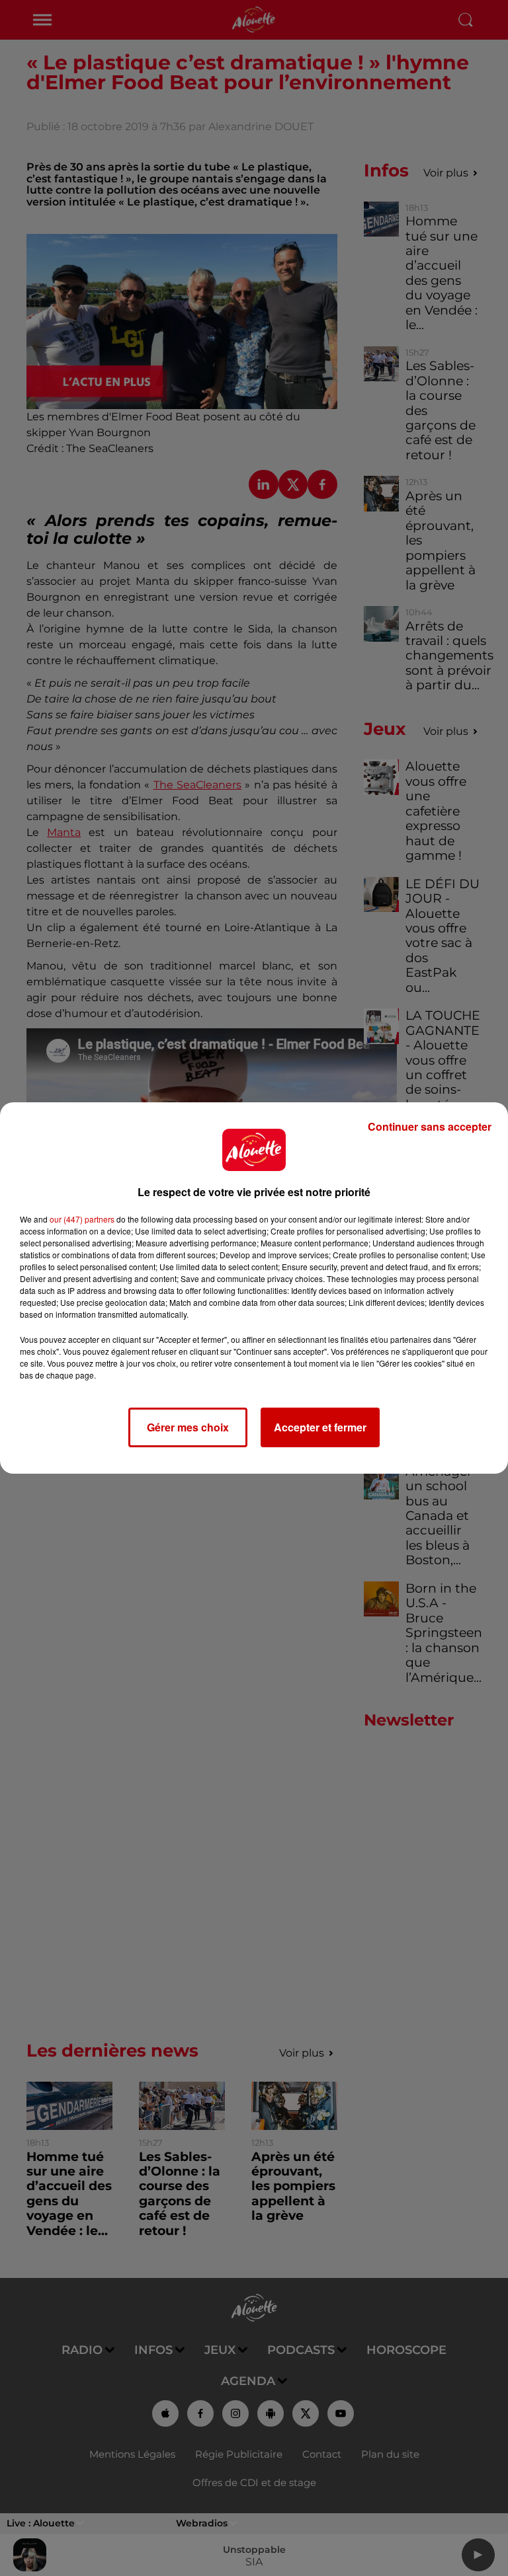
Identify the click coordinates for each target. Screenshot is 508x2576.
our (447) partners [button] (82, 1219)
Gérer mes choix (188, 1427)
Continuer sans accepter (430, 1126)
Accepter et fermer (320, 1427)
